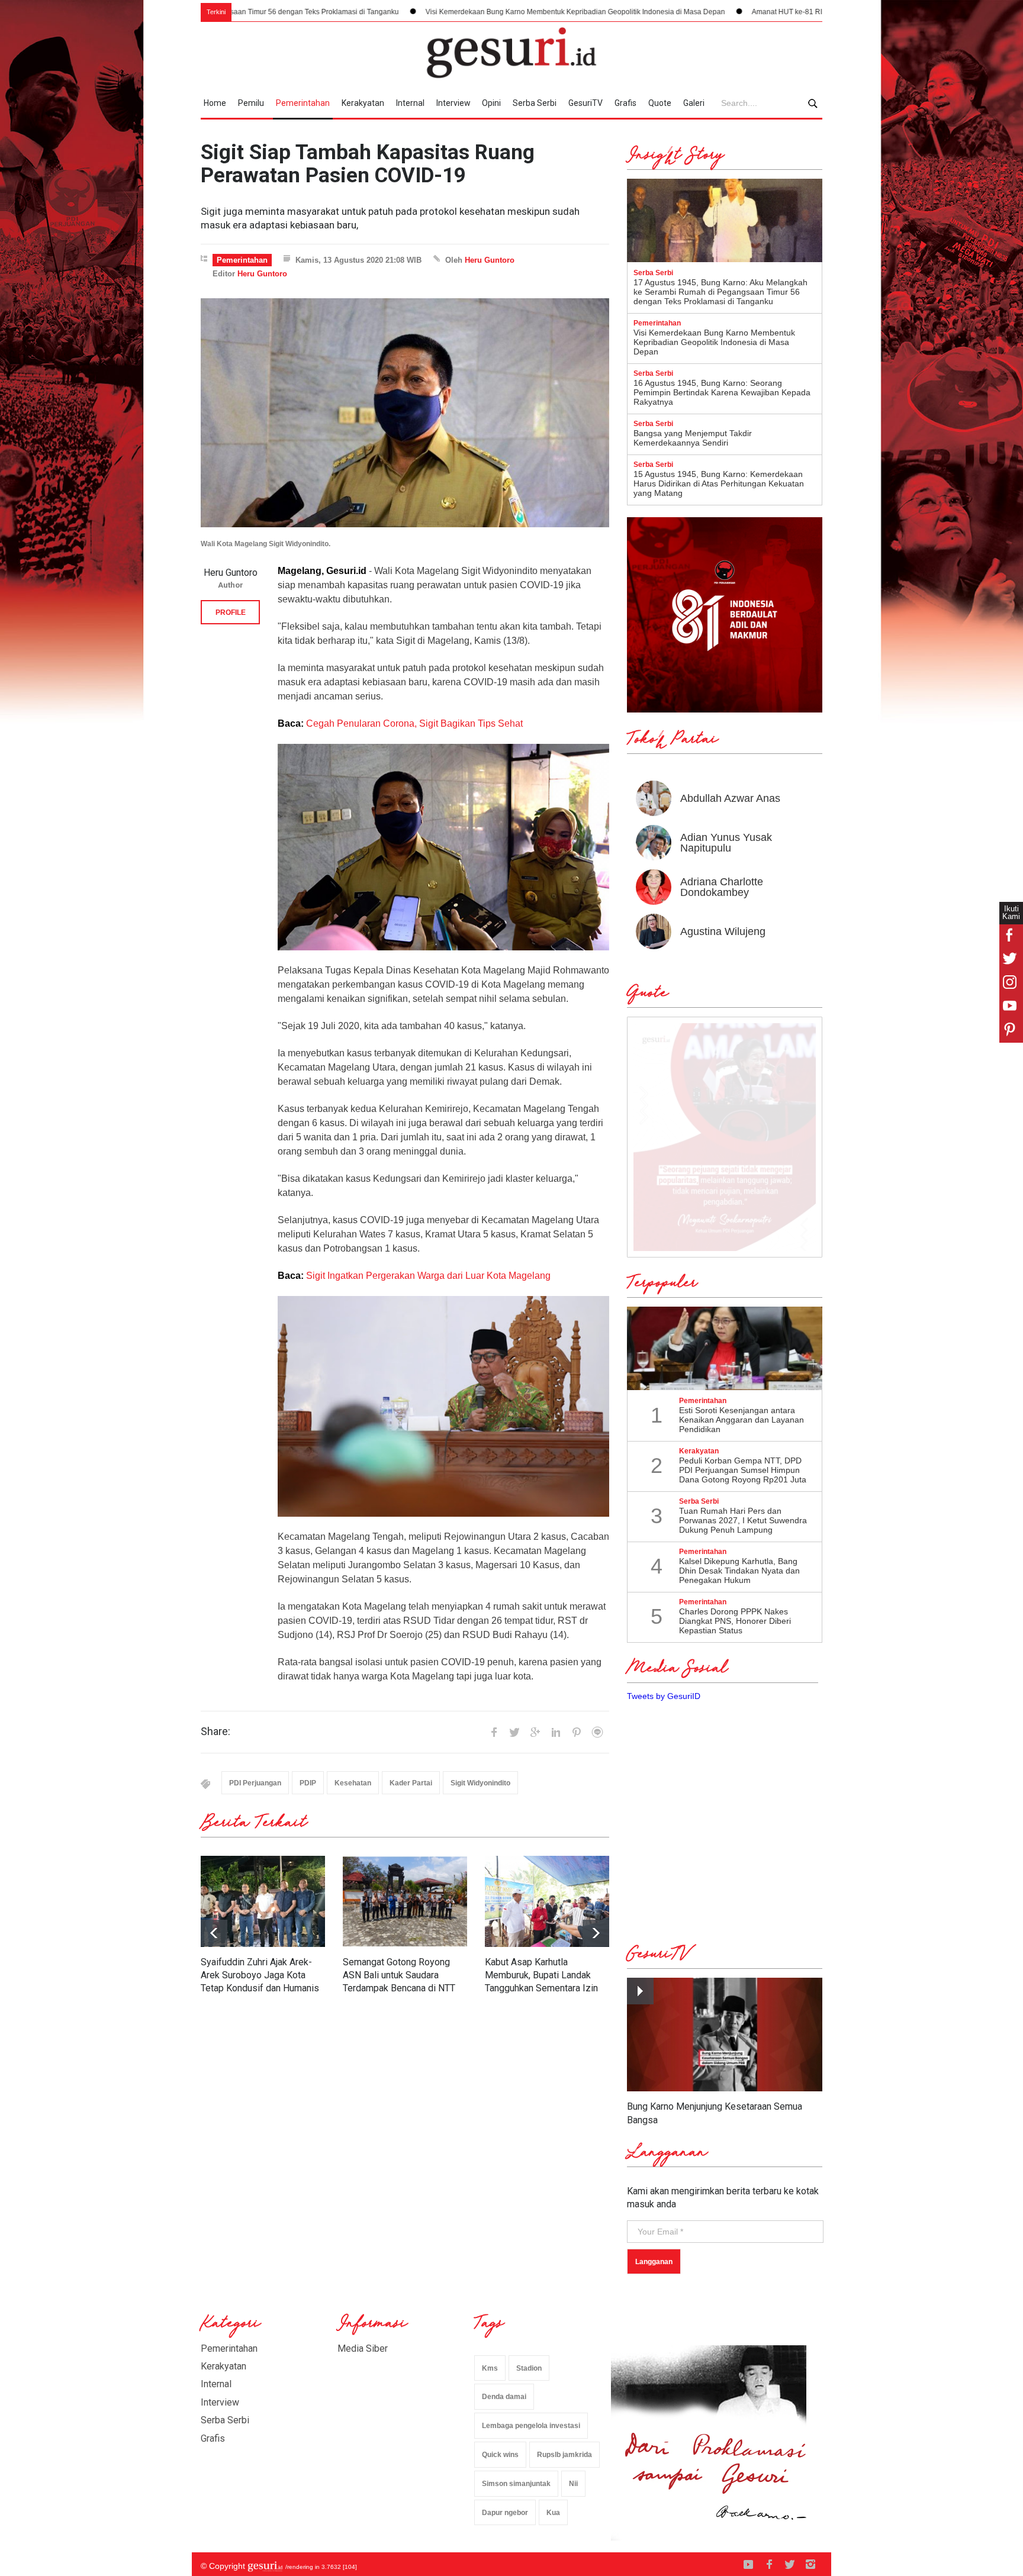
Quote (660, 103)
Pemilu (251, 103)
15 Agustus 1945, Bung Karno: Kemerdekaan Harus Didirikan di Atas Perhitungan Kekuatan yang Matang (719, 483)
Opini (491, 103)
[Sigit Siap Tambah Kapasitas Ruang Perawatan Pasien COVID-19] (405, 413)
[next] (214, 1933)
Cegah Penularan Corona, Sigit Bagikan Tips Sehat (414, 723)
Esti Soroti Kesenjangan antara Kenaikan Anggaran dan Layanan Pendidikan (741, 1420)
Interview (453, 103)
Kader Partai (411, 1783)
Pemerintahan (303, 103)
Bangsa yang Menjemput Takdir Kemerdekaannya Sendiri (693, 438)
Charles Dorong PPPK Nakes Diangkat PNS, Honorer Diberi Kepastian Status (735, 1621)
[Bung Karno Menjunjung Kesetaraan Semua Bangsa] (725, 2035)
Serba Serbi (535, 103)
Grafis (625, 103)
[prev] (596, 1933)
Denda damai (504, 2397)
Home (215, 103)
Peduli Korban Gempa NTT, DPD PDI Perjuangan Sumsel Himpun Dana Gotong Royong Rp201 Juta (743, 1470)
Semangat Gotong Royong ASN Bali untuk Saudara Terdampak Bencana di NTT (399, 1975)
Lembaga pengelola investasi (531, 2426)
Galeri (694, 103)
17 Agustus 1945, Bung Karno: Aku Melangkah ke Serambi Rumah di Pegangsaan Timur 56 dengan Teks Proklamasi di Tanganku (720, 292)
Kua (553, 2513)
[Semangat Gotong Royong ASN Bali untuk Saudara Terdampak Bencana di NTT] (405, 1901)
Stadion (529, 2368)
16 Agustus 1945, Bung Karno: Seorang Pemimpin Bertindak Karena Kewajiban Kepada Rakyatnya (722, 392)
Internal (410, 103)
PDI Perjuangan (255, 1783)
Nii (573, 2484)
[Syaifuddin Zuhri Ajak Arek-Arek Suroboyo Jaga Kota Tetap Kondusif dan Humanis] (263, 1901)
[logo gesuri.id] (511, 53)
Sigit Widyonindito (480, 1783)
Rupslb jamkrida (564, 2455)
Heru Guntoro (490, 260)
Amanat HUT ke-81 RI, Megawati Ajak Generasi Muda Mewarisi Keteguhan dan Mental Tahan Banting (756, 12)
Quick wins (500, 2455)
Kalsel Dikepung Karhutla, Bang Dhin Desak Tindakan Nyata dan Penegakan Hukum (739, 1571)
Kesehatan (353, 1783)
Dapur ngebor (505, 2513)
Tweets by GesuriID (664, 1696)
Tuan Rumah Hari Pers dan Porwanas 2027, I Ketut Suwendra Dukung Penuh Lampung (743, 1520)
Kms (490, 2368)
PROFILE (231, 612)
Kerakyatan (363, 103)
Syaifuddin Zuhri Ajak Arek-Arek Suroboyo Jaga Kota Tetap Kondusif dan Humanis (260, 1975)
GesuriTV (586, 103)
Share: (215, 1732)
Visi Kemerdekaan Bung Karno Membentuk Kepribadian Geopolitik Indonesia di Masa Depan (416, 12)
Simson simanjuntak (516, 2484)
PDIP (308, 1783)
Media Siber (363, 2348)
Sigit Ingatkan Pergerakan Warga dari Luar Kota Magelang (428, 1276)
